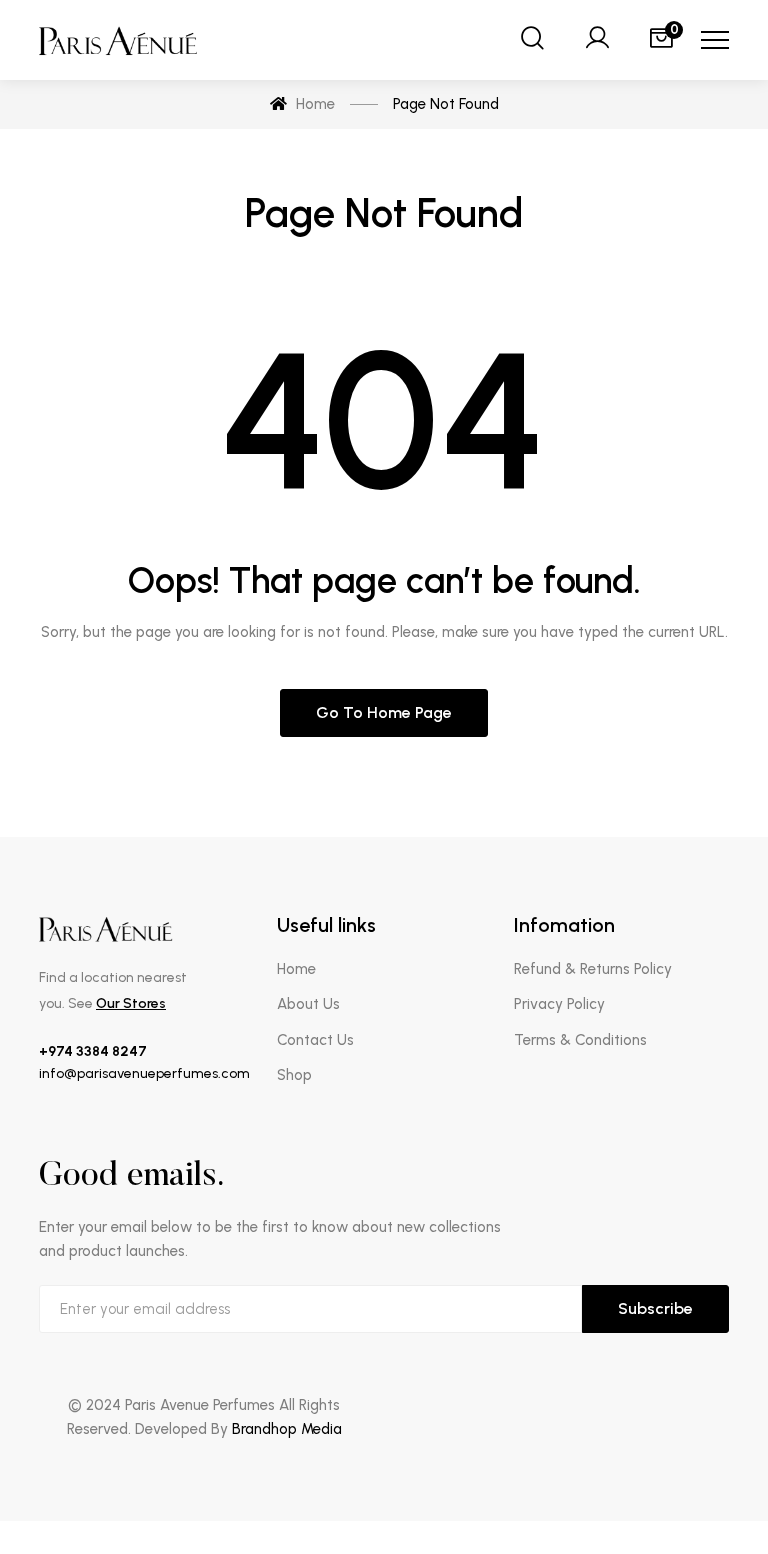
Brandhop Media (287, 1429)
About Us (308, 1004)
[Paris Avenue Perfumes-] (119, 40)
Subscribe (655, 1308)
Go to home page (384, 712)
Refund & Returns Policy (593, 969)
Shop (294, 1075)
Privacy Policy (559, 1004)
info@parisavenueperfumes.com (144, 1073)
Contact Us (315, 1040)
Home (296, 969)
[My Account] (597, 40)
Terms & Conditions (580, 1040)
